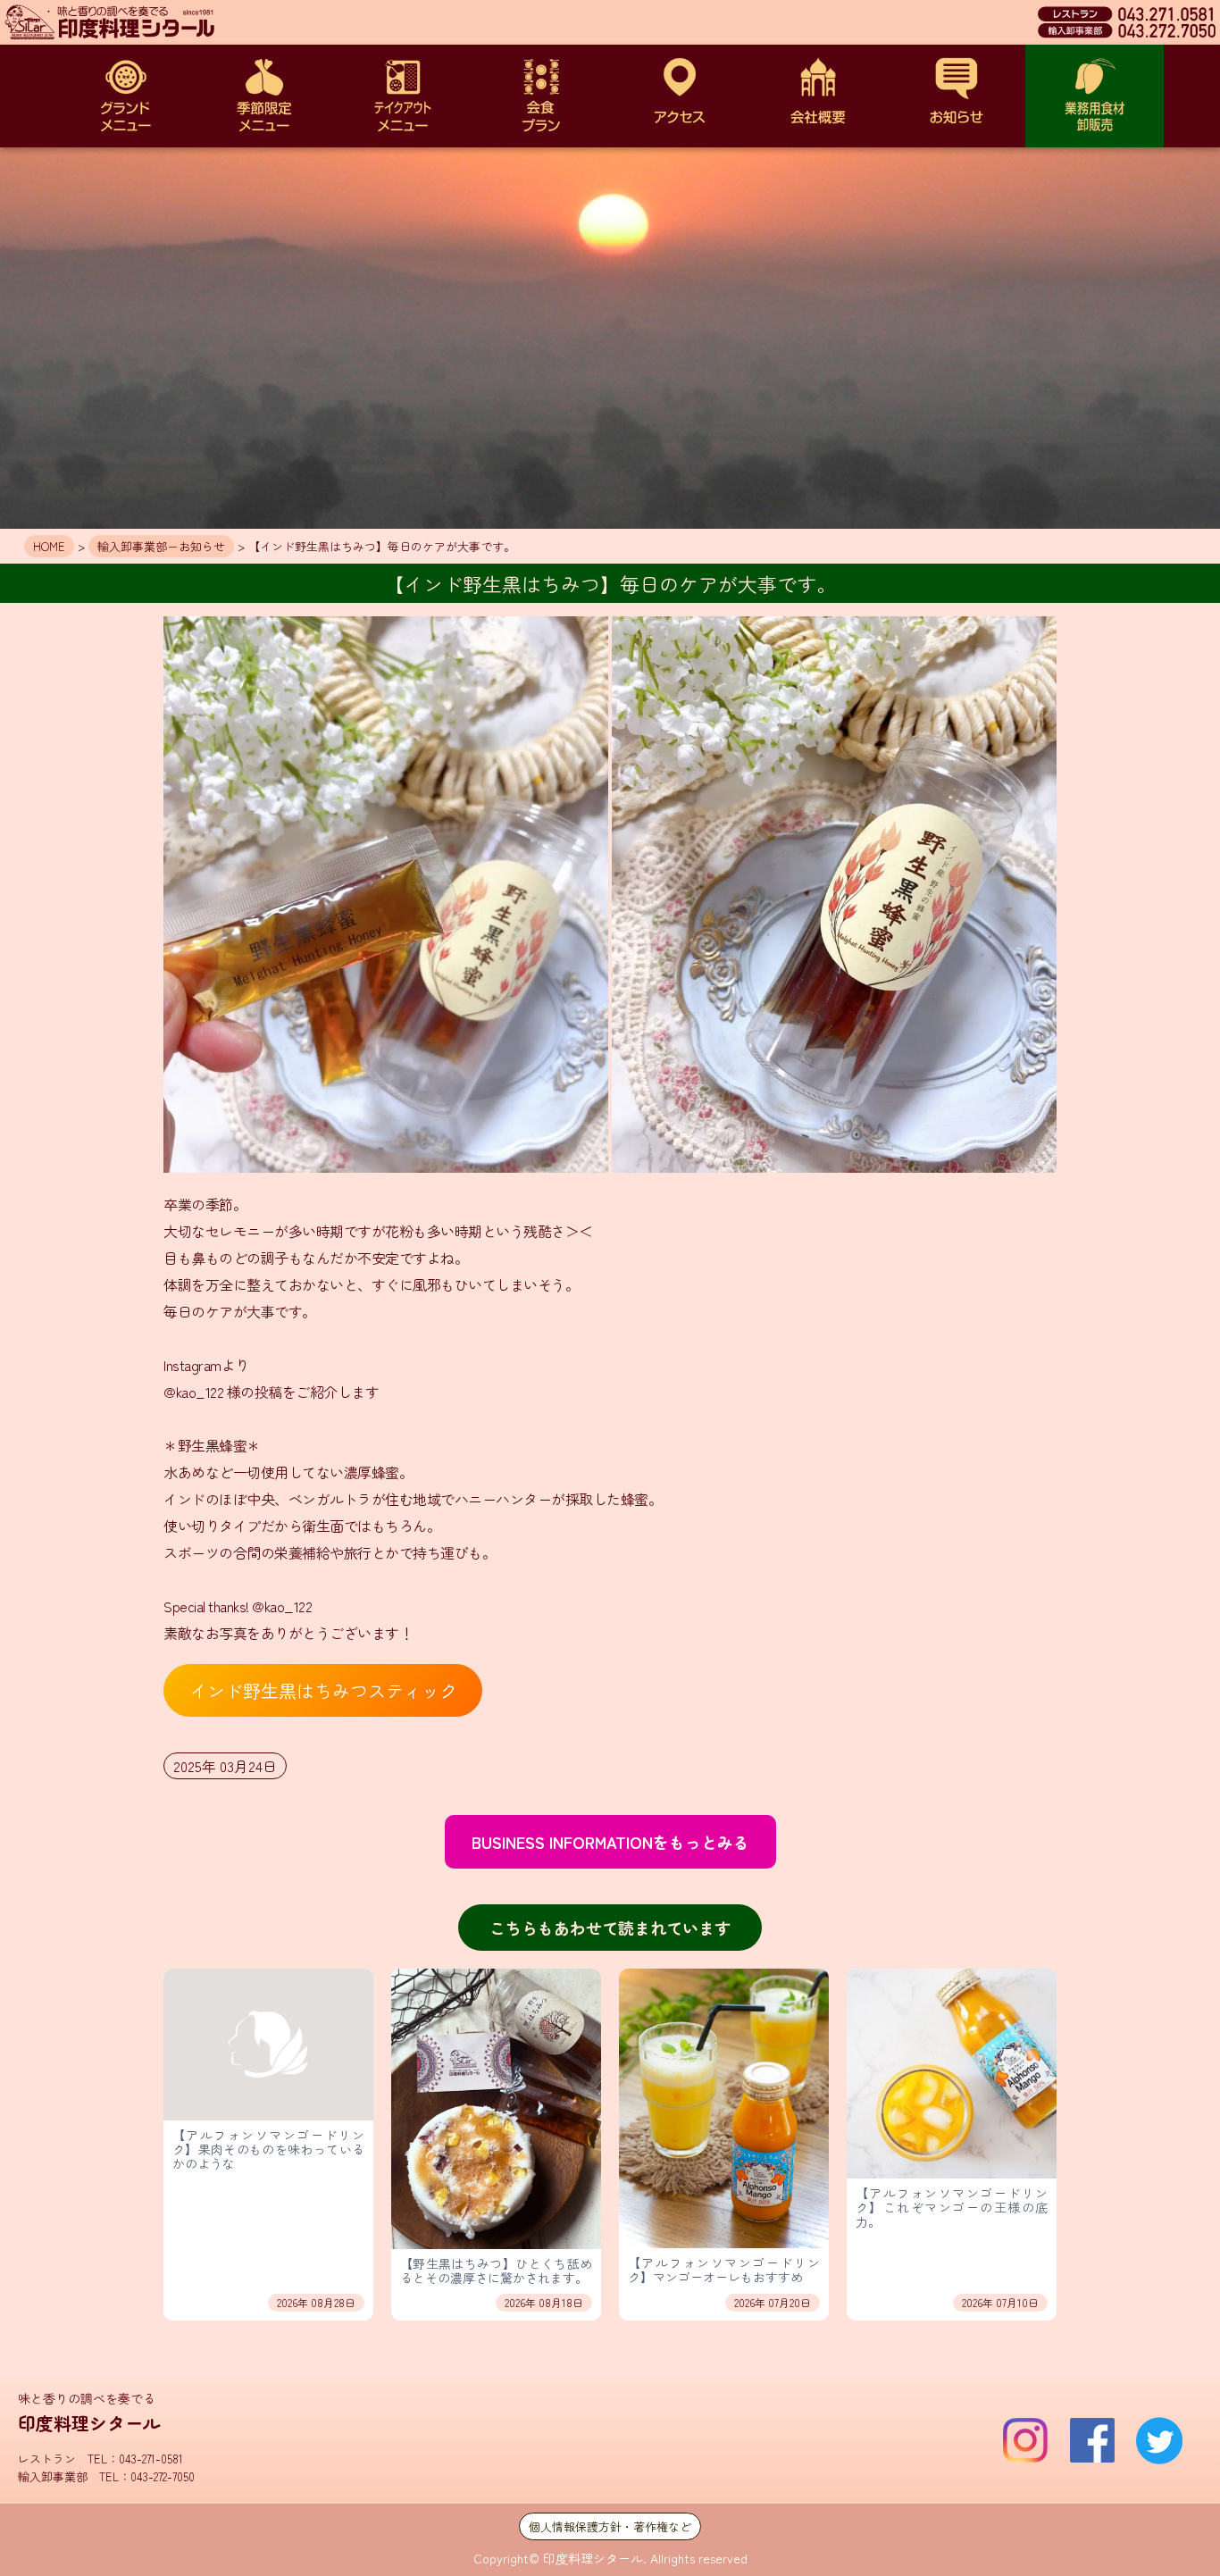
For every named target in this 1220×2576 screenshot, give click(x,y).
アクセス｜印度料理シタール (679, 96)
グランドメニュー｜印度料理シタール (125, 96)
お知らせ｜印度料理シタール (956, 96)
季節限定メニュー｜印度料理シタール (264, 96)
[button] (386, 895)
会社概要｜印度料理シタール (818, 96)
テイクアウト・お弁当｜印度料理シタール (402, 96)
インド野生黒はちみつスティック (323, 1690)
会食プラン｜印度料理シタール (541, 96)
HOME (49, 546)
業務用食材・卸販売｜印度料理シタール (1095, 96)
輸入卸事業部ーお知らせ (161, 546)
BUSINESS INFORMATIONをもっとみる (610, 1842)
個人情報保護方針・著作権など (610, 2526)
